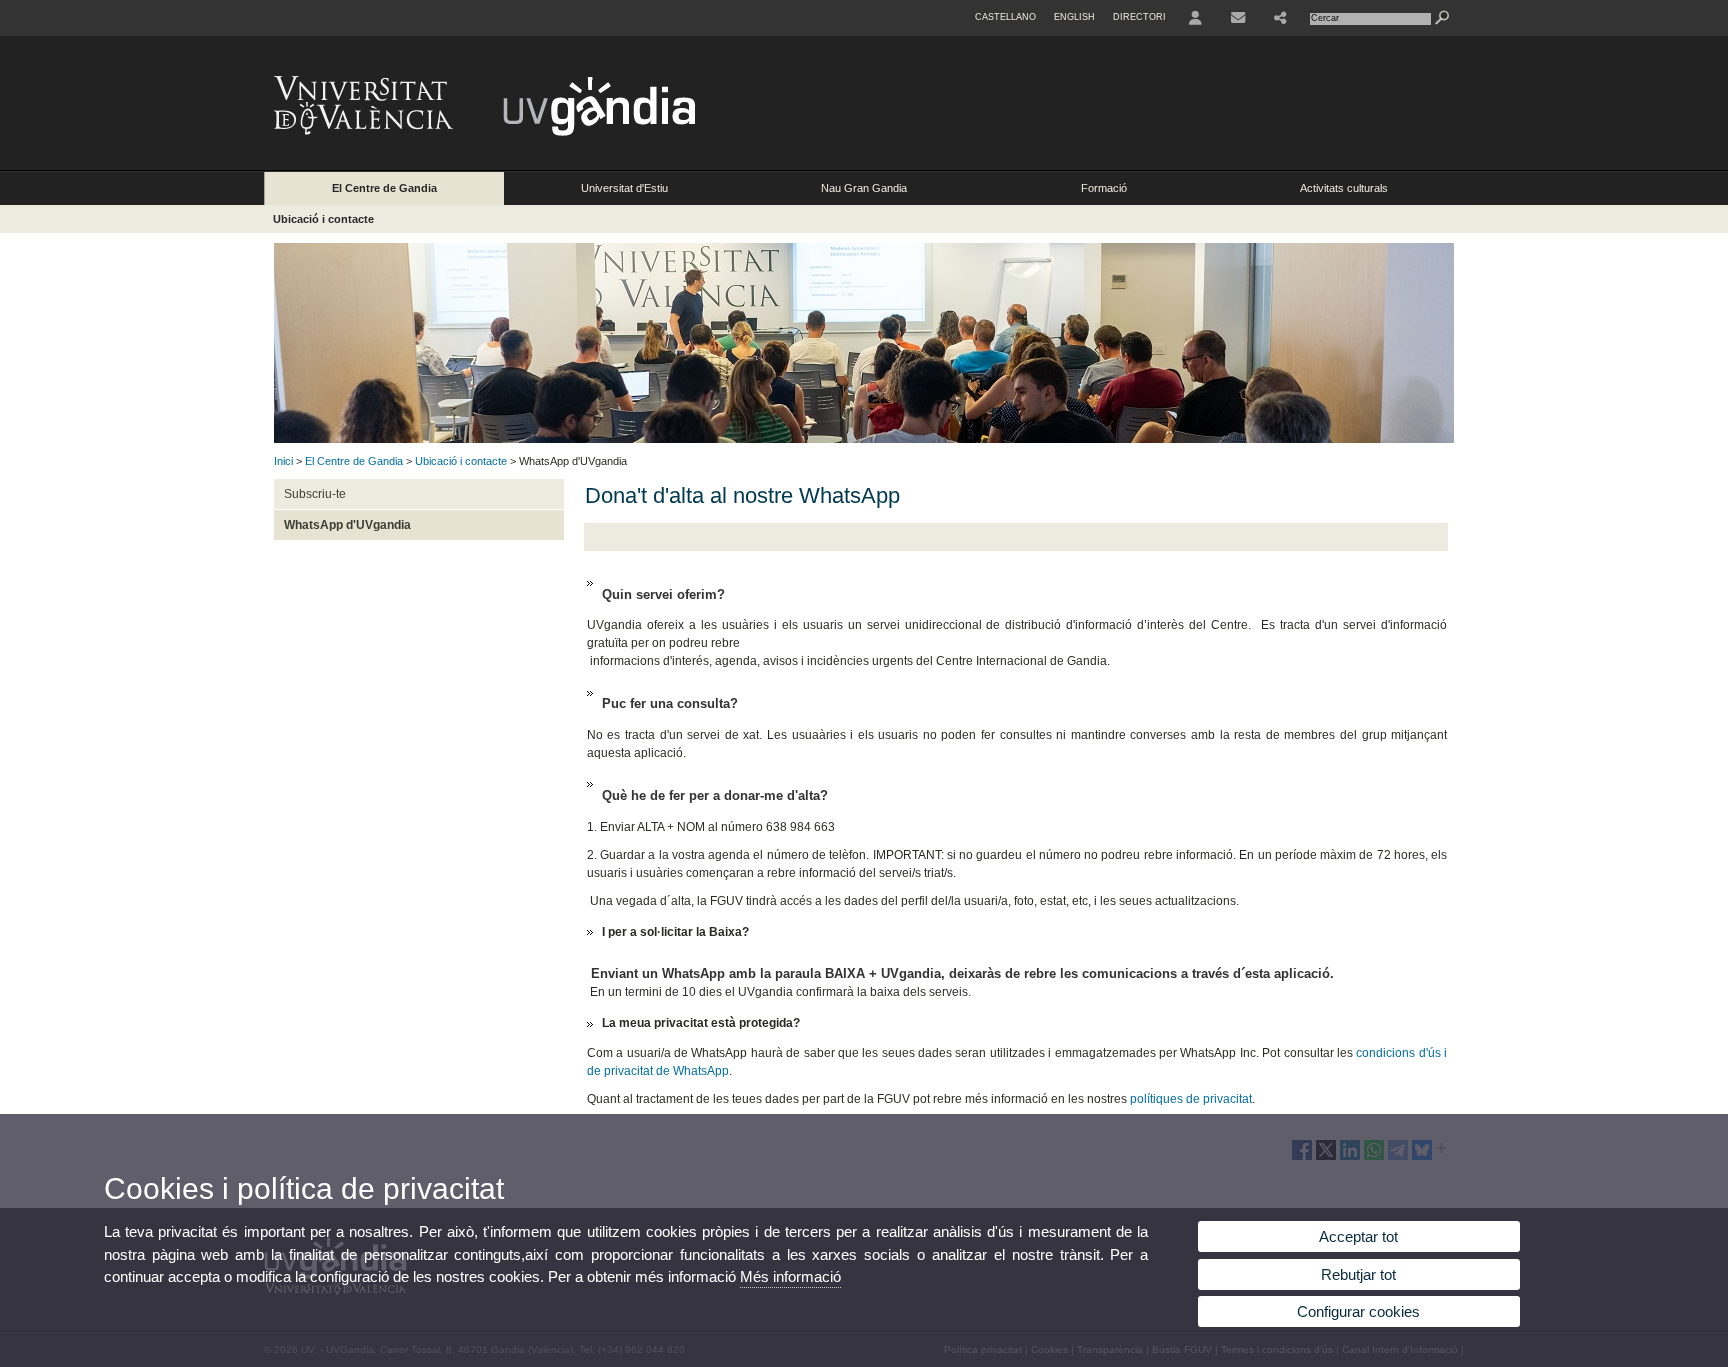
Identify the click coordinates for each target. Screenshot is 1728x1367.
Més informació (790, 1276)
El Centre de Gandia (384, 188)
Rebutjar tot (1358, 1274)
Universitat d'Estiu (624, 188)
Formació (1104, 188)
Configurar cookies (1358, 1311)
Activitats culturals (1344, 188)
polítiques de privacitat (1191, 1099)
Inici (283, 461)
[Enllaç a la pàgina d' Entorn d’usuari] (1195, 18)
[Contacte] (1238, 18)
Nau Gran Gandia (864, 188)
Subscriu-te (315, 494)
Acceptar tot (1358, 1236)
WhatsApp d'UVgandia (347, 525)
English (1074, 17)
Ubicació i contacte (323, 219)
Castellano (1005, 17)
